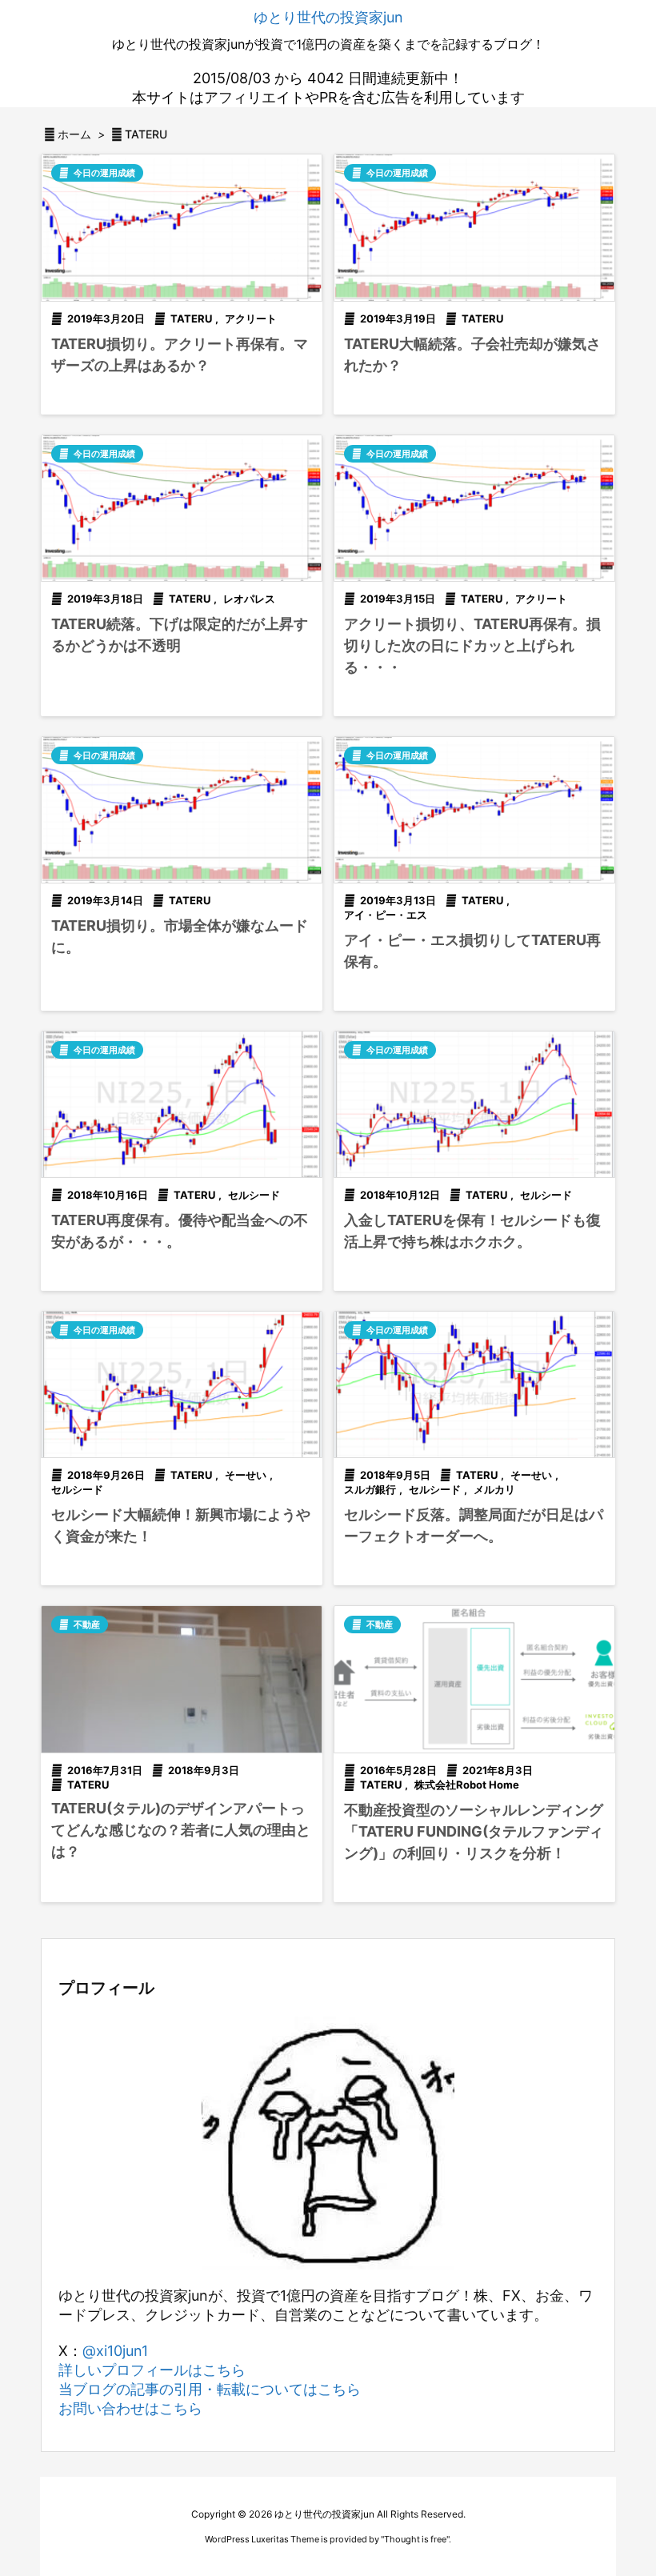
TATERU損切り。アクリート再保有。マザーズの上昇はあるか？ (180, 355)
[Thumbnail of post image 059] (474, 810)
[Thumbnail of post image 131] (182, 227)
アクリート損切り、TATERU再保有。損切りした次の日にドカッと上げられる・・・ (472, 645)
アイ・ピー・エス (386, 915)
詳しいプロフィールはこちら (152, 2370)
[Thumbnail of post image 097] (474, 1104)
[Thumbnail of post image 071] (182, 508)
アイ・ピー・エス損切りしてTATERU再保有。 (472, 951)
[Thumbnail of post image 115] (474, 1384)
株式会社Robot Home (467, 1785)
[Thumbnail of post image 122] (182, 1679)
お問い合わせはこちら (130, 2408)
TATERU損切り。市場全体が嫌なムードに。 (180, 936)
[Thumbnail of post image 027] (182, 1104)
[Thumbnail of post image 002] (474, 227)
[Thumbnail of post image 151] (182, 810)
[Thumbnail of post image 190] (474, 1679)
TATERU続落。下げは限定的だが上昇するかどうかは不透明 (180, 635)
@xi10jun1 (115, 2351)
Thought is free (415, 2539)
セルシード (254, 1195)
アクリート (251, 318)
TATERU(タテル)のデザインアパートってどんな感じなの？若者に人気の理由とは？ (181, 1830)
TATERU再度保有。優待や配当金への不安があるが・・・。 (180, 1231)
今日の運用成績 (104, 173)
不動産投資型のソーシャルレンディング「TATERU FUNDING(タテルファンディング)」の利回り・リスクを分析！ (474, 1831)
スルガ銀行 (370, 1489)
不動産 (87, 1625)
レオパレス (249, 599)
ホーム (74, 134)
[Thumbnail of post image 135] (474, 508)
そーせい (246, 1475)
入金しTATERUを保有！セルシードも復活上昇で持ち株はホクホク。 (472, 1231)
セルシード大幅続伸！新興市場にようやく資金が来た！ (181, 1525)
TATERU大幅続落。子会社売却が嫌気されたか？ (472, 355)
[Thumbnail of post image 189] (182, 1384)
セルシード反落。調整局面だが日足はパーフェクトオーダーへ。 (474, 1525)
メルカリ (494, 1489)
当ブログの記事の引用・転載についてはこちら (210, 2389)
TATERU (191, 318)
